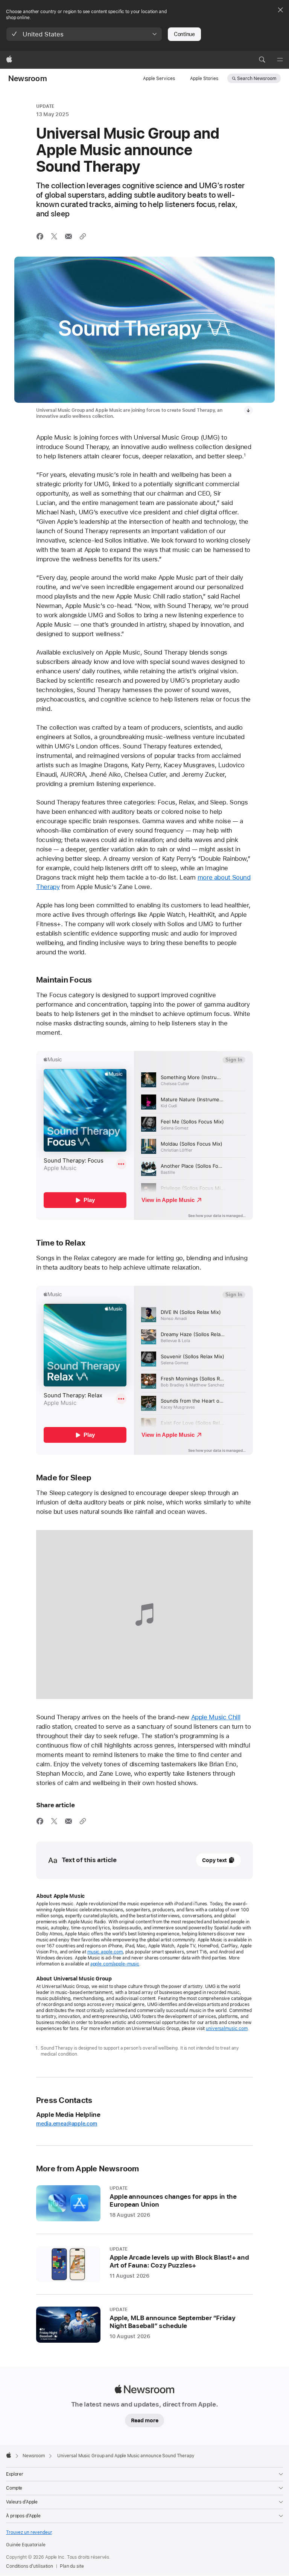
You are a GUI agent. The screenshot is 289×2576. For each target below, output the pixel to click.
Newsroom (28, 79)
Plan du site (72, 2566)
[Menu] (280, 60)
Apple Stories (204, 79)
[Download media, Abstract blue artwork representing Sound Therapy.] (248, 410)
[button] (84, 34)
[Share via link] (83, 236)
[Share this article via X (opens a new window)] (54, 236)
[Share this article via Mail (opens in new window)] (68, 236)
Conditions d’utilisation (30, 2566)
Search (257, 79)
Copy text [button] (214, 1860)
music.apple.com (105, 1952)
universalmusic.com (227, 2029)
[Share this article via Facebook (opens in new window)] (40, 236)
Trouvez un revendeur (29, 2532)
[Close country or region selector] (280, 10)
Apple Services (159, 79)
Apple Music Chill (216, 1717)
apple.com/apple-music (115, 1964)
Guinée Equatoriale (26, 2545)
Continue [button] (184, 34)
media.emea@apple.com (67, 2124)
